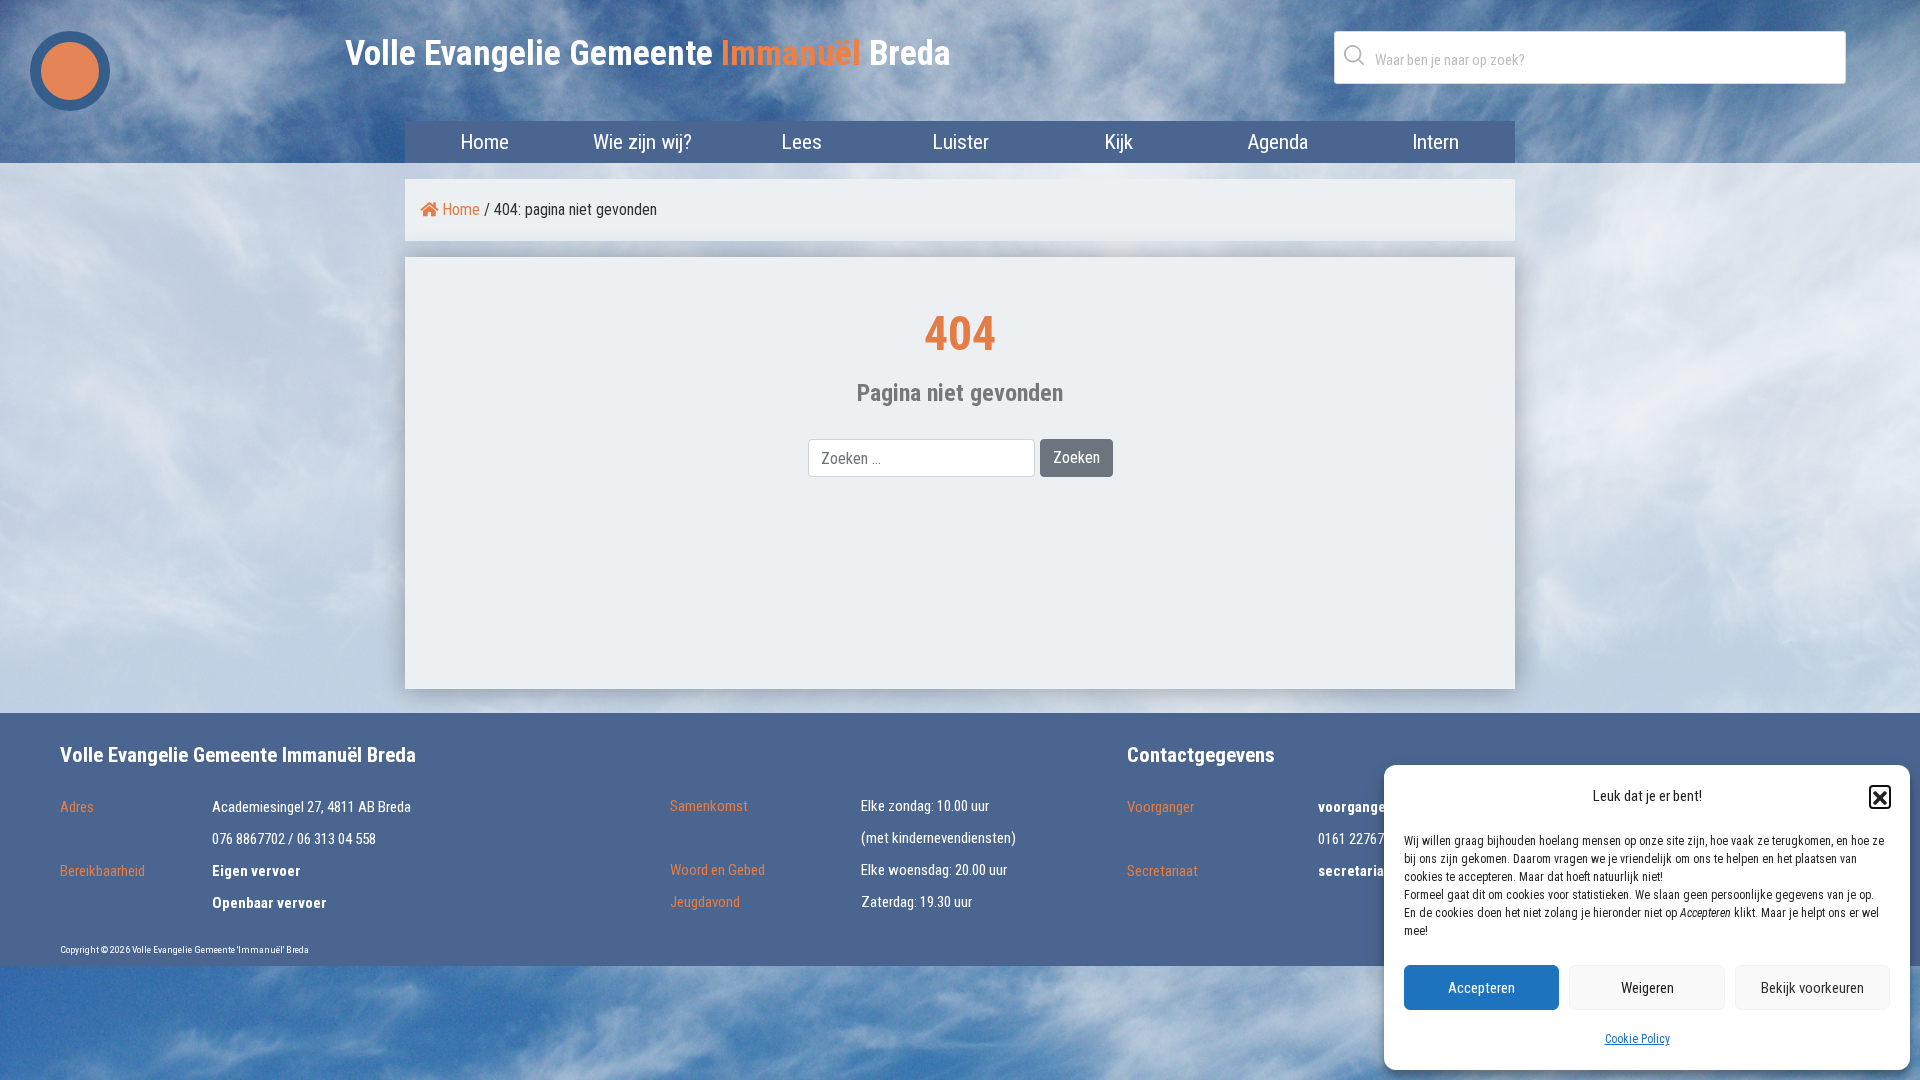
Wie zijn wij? (642, 142)
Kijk (1118, 142)
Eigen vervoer (256, 871)
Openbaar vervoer (269, 903)
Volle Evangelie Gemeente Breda (648, 53)
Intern (1435, 142)
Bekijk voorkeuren (1812, 988)
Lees (801, 142)
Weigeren (1647, 988)
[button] (1880, 796)
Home (484, 142)
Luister (960, 142)
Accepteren (1481, 988)
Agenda (1277, 142)
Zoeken (1358, 54)
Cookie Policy (1637, 1039)
